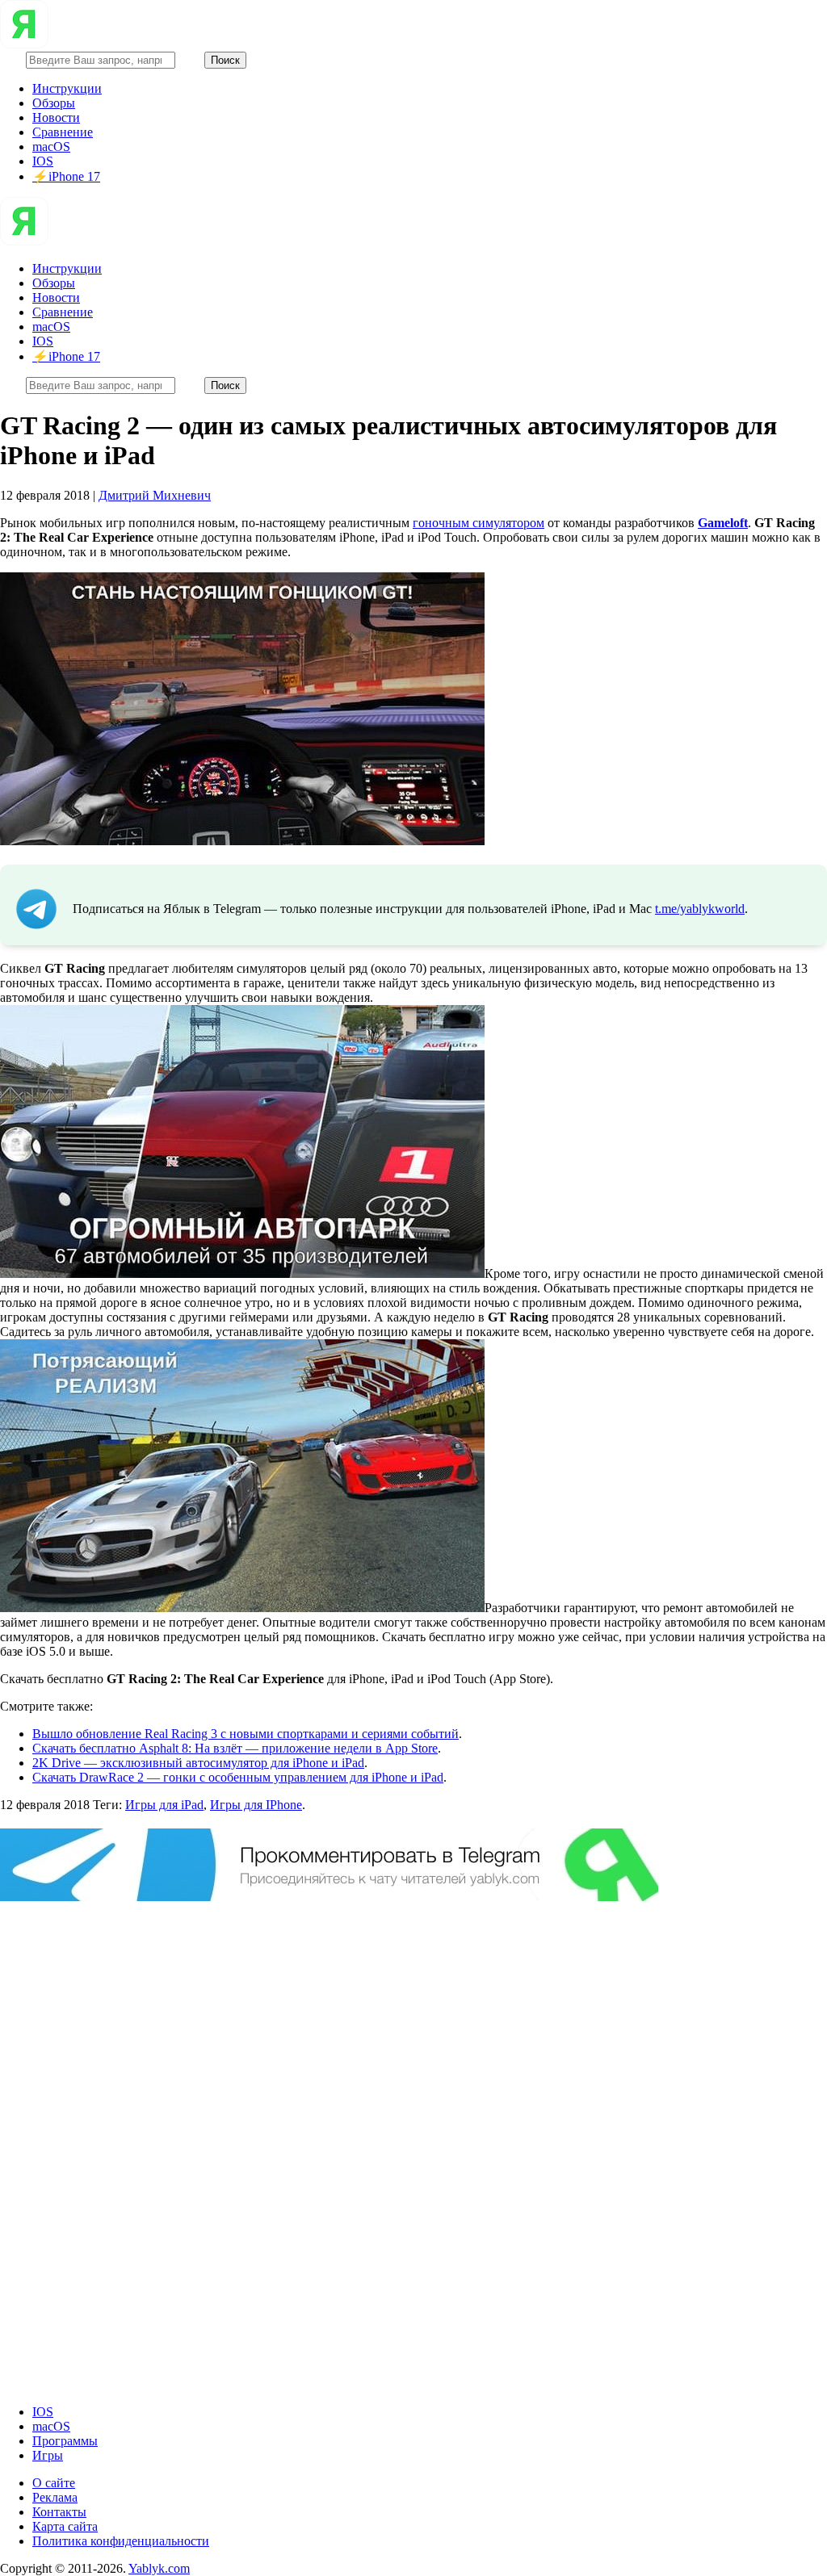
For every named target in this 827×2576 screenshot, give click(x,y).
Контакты (59, 2512)
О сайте (54, 2483)
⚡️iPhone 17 (66, 176)
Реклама (55, 2497)
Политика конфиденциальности (121, 2541)
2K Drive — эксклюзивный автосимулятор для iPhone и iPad (198, 1763)
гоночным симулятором (479, 523)
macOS (51, 147)
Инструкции (67, 88)
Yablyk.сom (159, 2568)
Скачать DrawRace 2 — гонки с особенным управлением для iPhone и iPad (238, 1777)
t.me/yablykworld (700, 909)
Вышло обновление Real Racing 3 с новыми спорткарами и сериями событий (246, 1734)
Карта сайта (65, 2526)
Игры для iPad (164, 1805)
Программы (65, 2441)
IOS (43, 161)
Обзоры (54, 103)
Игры (48, 2455)
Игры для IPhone (256, 1805)
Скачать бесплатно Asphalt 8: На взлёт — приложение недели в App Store (235, 1748)
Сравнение (63, 132)
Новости (56, 117)
